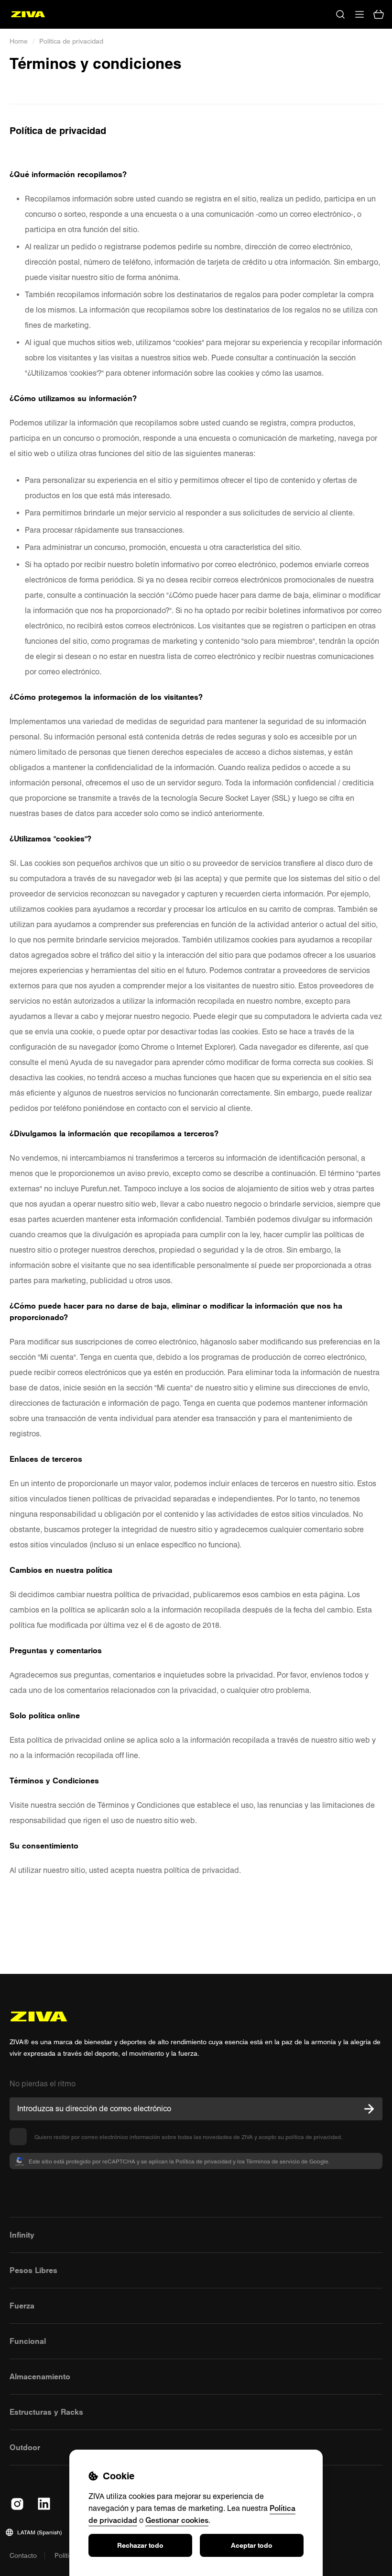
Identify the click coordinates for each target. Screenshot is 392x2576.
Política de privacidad (71, 41)
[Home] (28, 14)
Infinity (22, 2235)
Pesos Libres (33, 2270)
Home (19, 41)
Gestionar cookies (177, 2520)
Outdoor (25, 2447)
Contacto (23, 2555)
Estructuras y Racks (46, 2412)
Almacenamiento (40, 2376)
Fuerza (22, 2306)
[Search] (340, 14)
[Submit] (369, 2109)
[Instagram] (17, 2504)
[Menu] (359, 14)
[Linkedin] (44, 2504)
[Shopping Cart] (379, 14)
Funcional (28, 2341)
